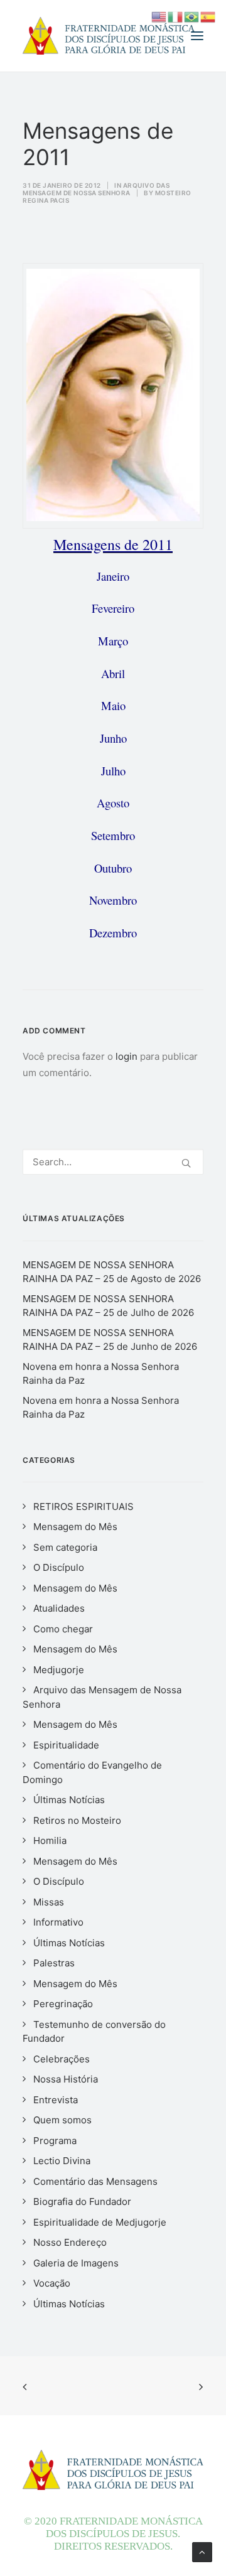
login (126, 1056)
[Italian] (176, 16)
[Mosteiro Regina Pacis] (109, 36)
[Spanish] (208, 16)
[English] (159, 16)
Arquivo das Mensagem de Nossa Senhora (96, 189)
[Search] (113, 1162)
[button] (197, 36)
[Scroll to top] (202, 2551)
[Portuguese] (192, 16)
